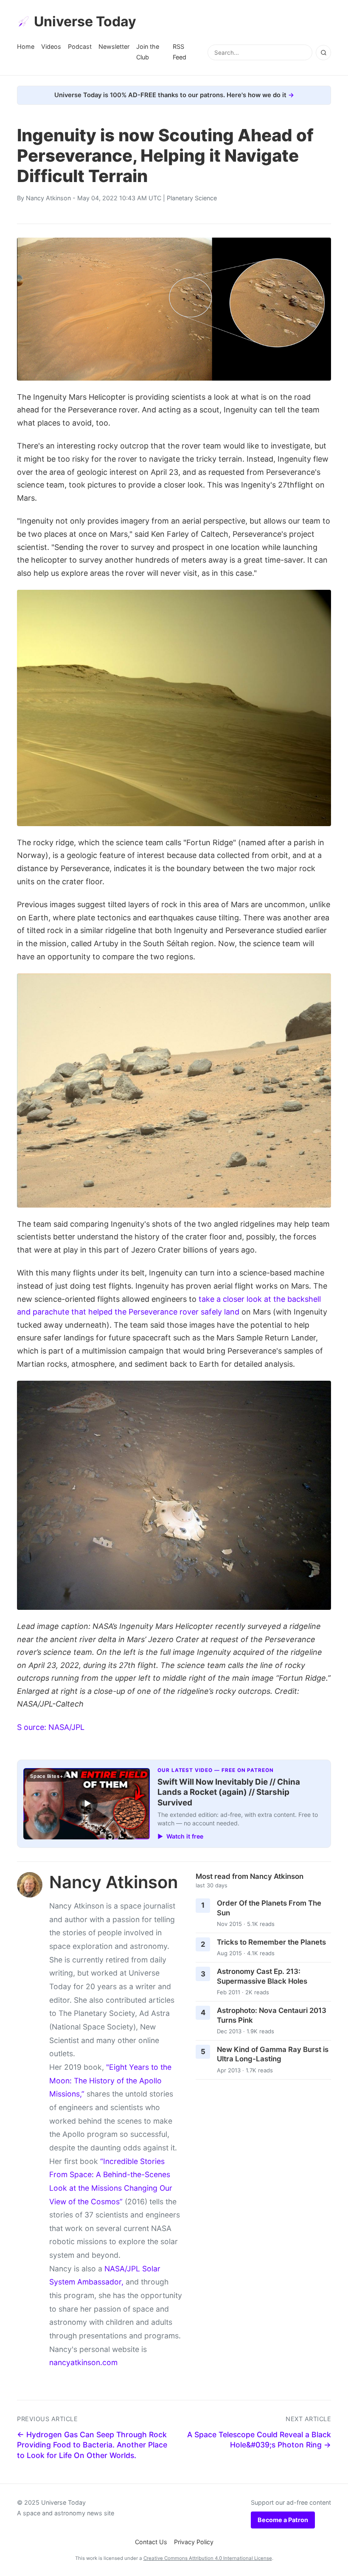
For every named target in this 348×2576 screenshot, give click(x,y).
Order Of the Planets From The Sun (269, 1908)
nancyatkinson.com (83, 2362)
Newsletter (114, 46)
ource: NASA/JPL (54, 1727)
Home (26, 46)
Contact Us (151, 2542)
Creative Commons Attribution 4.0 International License (208, 2558)
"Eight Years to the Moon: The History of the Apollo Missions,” (110, 2080)
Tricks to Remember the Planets (271, 1942)
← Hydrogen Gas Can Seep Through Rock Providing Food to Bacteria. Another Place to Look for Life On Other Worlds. (92, 2445)
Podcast (80, 46)
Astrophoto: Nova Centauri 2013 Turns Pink (272, 2015)
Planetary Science (192, 198)
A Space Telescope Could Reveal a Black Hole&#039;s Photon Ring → (259, 2440)
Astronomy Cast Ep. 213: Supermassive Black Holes (262, 1976)
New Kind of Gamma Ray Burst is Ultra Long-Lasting (273, 2054)
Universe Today (85, 21)
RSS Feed (180, 52)
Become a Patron (283, 2520)
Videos (51, 46)
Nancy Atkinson (48, 198)
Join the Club (148, 52)
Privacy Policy (194, 2542)
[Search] (323, 53)
